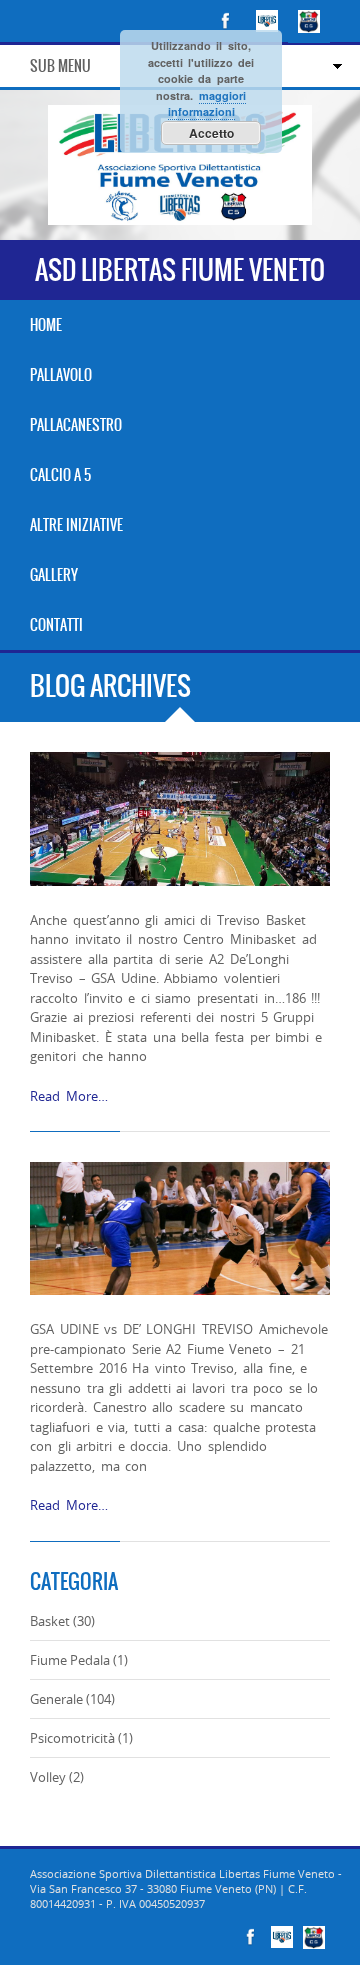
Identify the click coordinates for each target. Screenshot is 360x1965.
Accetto (211, 133)
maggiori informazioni (207, 104)
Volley (48, 1777)
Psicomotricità (72, 1738)
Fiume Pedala (70, 1660)
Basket (50, 1621)
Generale (56, 1699)
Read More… (69, 1096)
